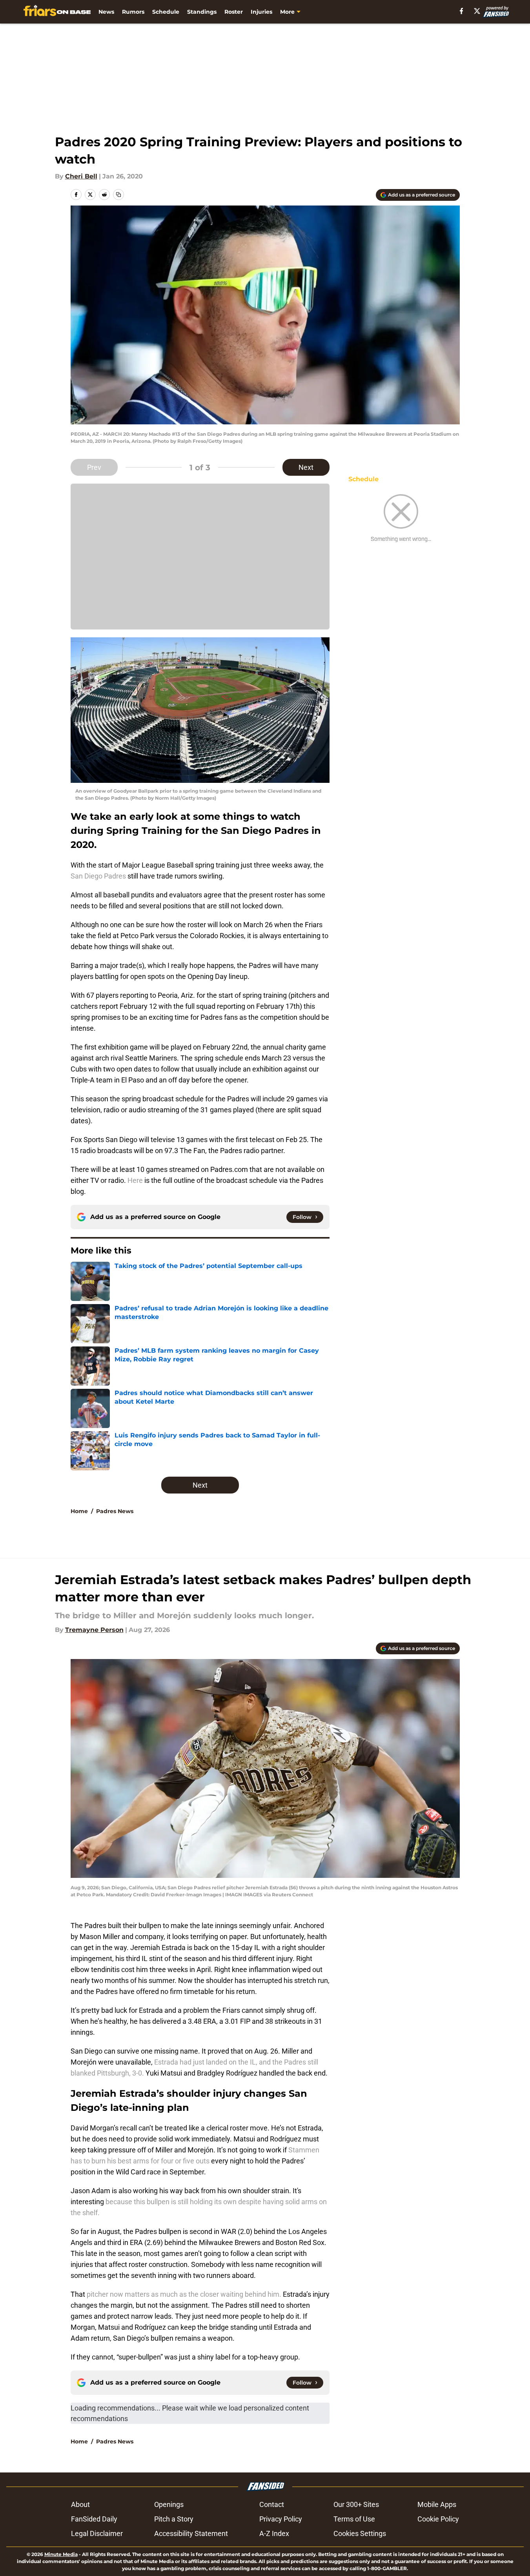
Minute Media (61, 2554)
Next (306, 467)
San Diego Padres (98, 876)
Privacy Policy (281, 2519)
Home (79, 1511)
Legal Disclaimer (97, 2533)
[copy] (118, 195)
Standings (202, 12)
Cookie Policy (438, 2519)
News (106, 12)
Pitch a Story (174, 2519)
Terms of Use (354, 2519)
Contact (272, 2504)
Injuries (261, 12)
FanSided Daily (94, 2519)
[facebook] (462, 11)
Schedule (166, 12)
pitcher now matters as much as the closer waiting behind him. (184, 2294)
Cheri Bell (81, 176)
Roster (234, 12)
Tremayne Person (94, 1630)
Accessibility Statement (191, 2533)
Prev (94, 467)
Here (135, 1180)
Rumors (133, 12)
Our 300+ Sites (356, 2504)
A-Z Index (274, 2533)
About (80, 2504)
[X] (477, 11)
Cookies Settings (360, 2533)
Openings (169, 2504)
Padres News (115, 1511)
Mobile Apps (437, 2504)
